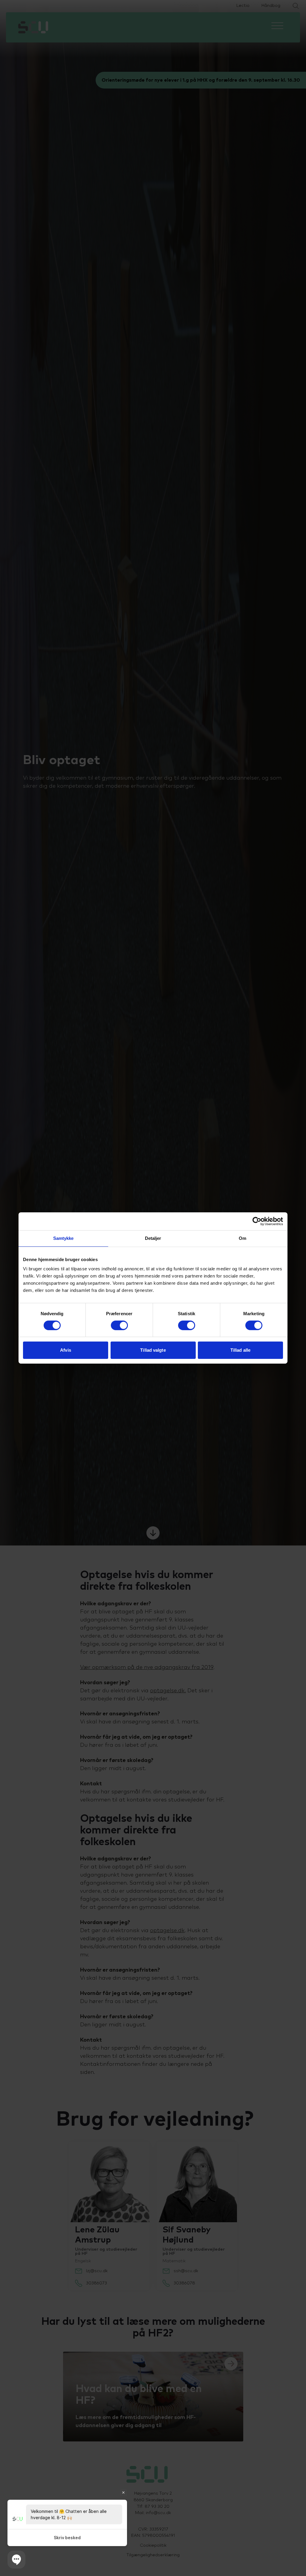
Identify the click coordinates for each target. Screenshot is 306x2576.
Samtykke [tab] (64, 1238)
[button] (16, 2560)
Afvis (66, 1350)
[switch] (119, 1325)
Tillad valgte (153, 1350)
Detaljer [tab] (153, 1238)
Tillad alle (240, 1350)
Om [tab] (242, 1238)
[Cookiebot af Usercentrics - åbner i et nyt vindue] (257, 1221)
